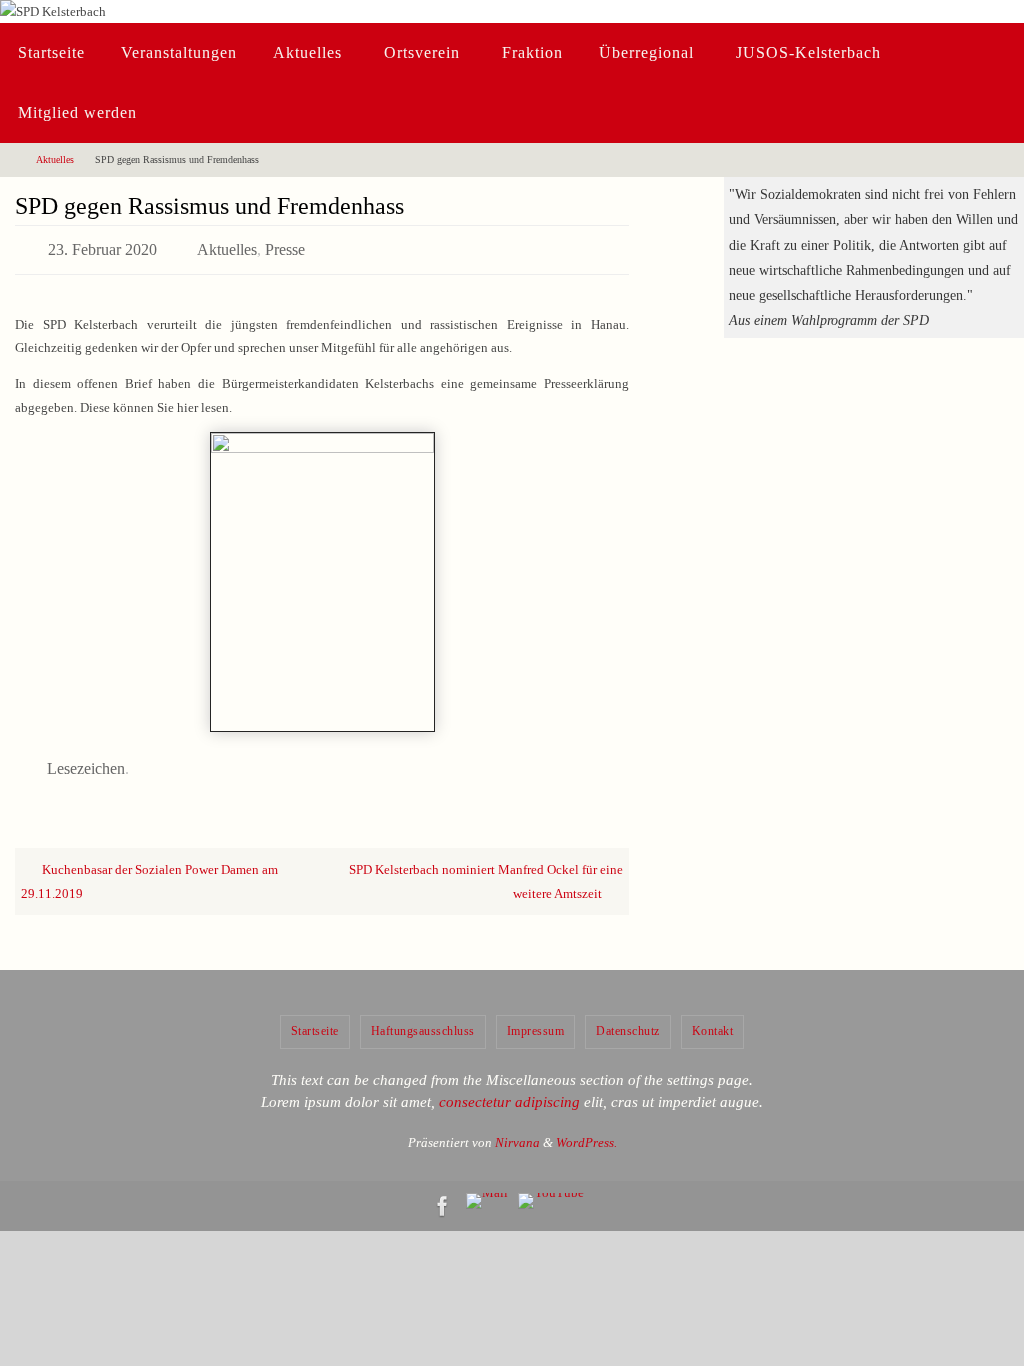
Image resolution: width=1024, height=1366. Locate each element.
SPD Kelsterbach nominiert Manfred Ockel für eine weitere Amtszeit (486, 870)
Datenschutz (628, 1020)
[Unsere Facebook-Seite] (443, 1195)
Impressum (536, 1020)
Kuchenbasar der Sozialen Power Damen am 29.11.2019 (149, 870)
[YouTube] (551, 1190)
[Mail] (487, 1190)
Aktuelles (55, 159)
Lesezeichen (86, 759)
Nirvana (517, 1130)
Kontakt (713, 1020)
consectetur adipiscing (509, 1091)
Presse (285, 246)
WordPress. (586, 1130)
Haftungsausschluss (423, 1020)
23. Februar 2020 (102, 246)
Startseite (315, 1020)
